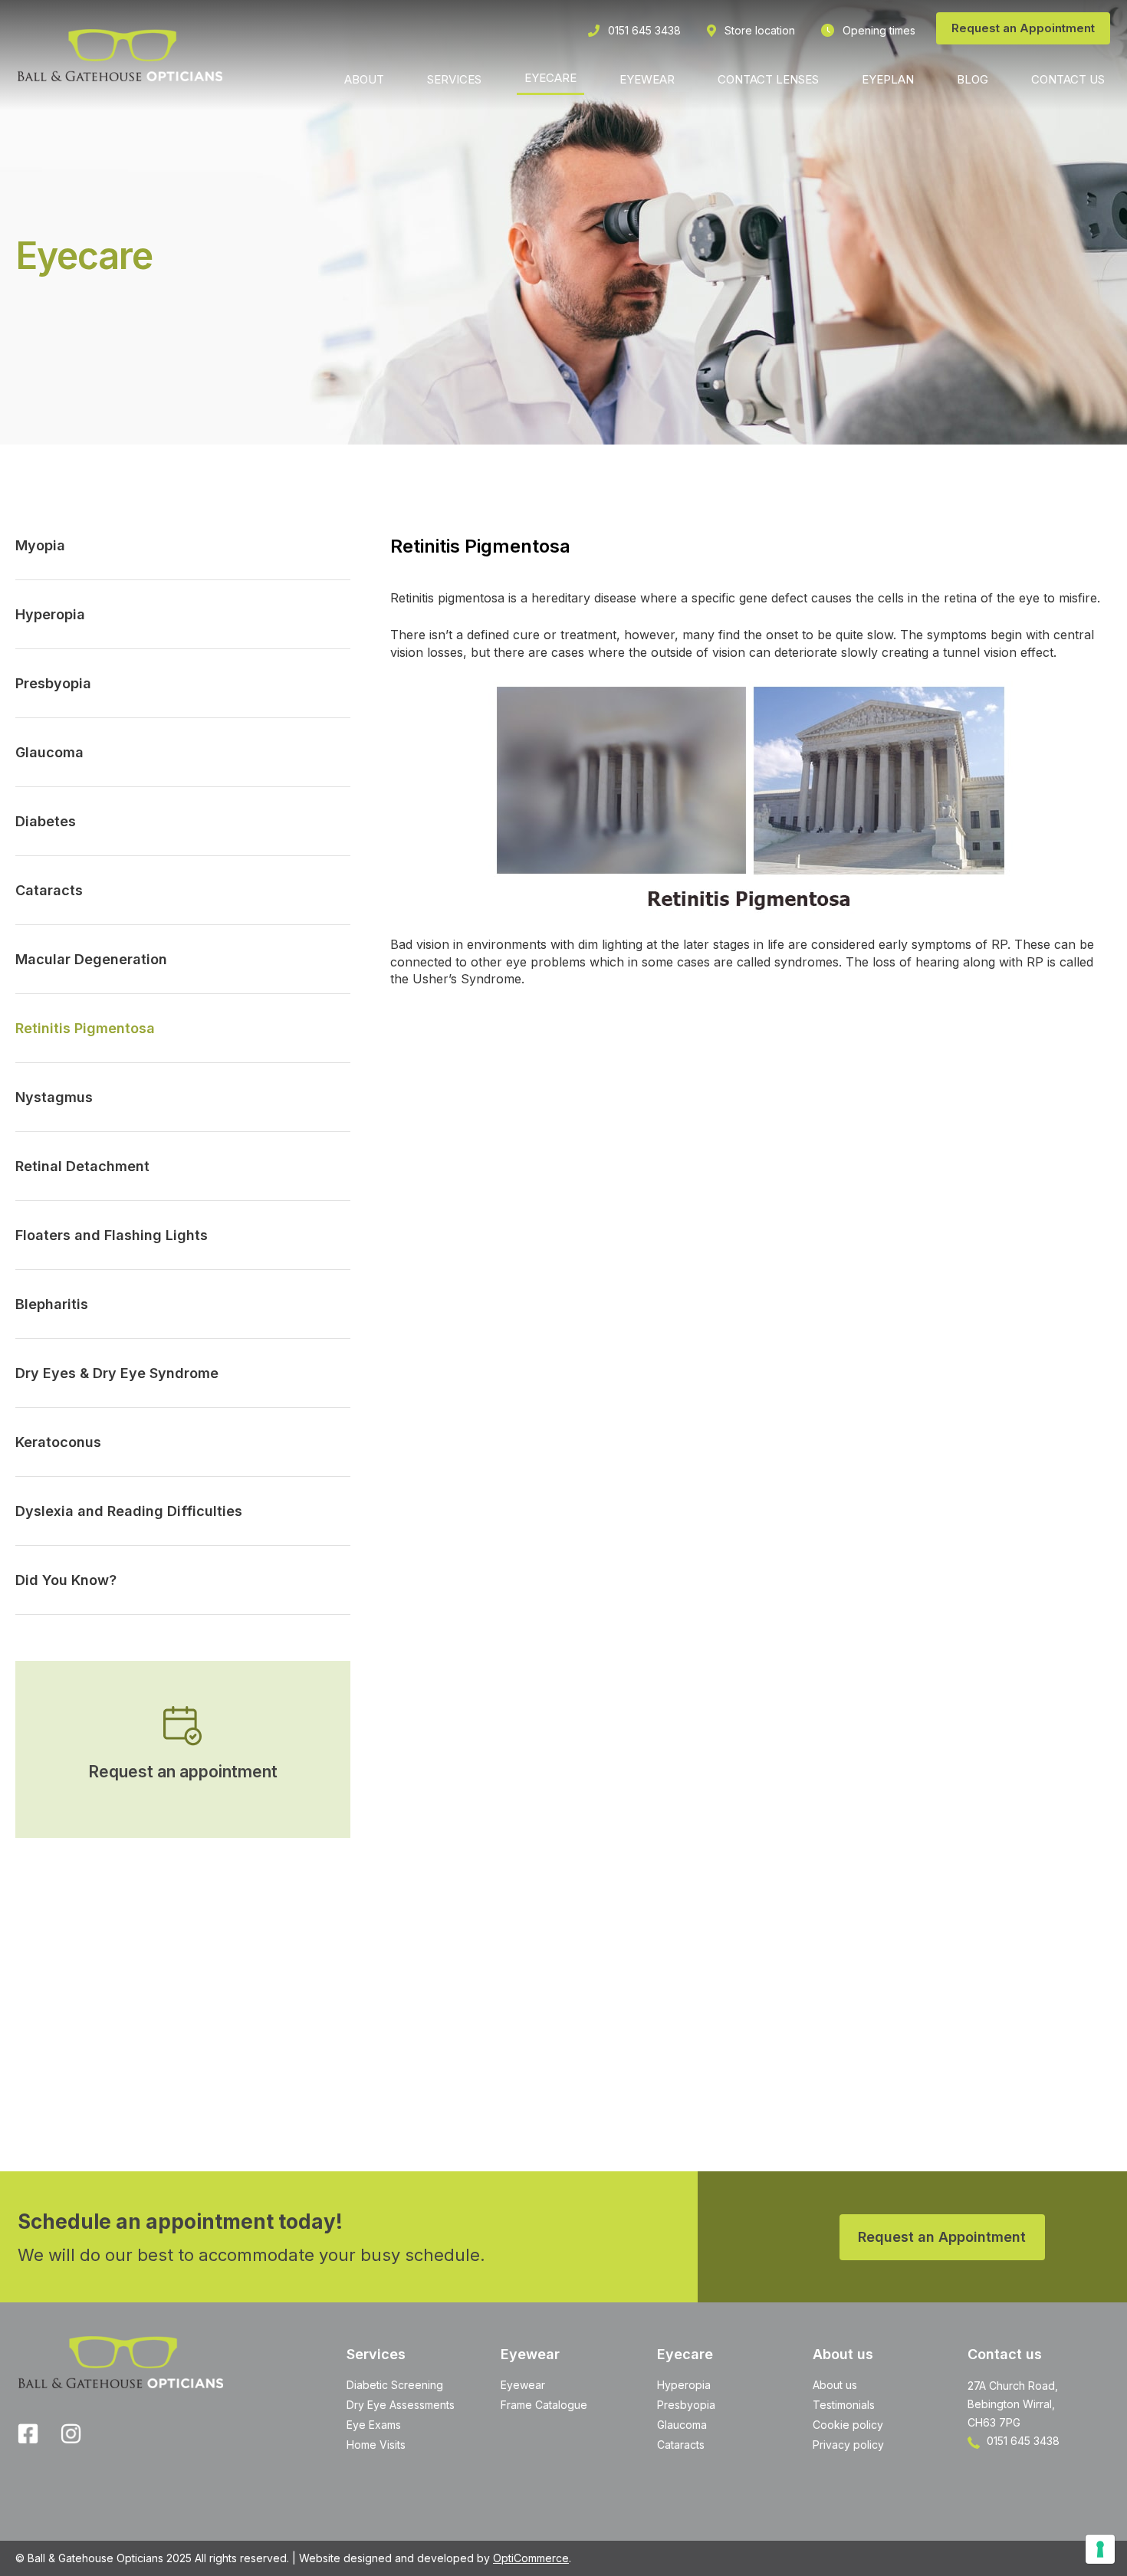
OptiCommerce (531, 2558)
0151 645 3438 (1022, 2441)
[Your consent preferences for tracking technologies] (1100, 2549)
